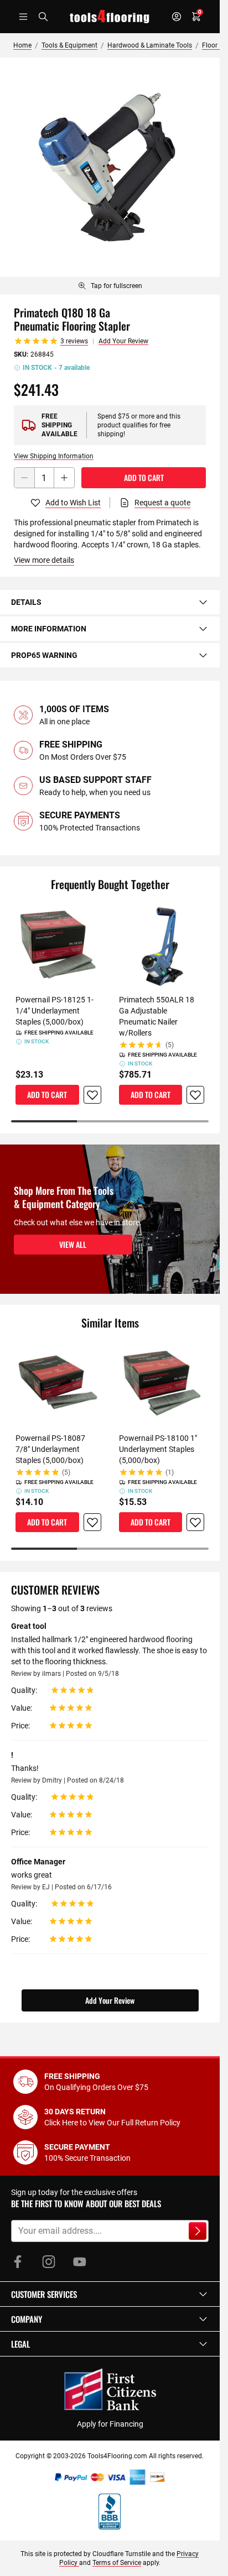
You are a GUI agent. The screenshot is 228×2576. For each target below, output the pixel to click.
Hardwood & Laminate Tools (150, 45)
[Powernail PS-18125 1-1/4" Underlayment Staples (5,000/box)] (58, 945)
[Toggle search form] (43, 17)
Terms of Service (117, 2563)
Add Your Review (123, 341)
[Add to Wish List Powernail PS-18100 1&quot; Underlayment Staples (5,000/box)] (195, 1522)
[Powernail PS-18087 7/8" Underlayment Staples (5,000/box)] (58, 1383)
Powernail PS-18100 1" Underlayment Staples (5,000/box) (158, 1449)
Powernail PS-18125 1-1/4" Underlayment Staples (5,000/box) (55, 1011)
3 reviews (74, 341)
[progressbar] (110, 1121)
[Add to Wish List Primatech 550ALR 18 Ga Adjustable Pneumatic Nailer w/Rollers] (195, 1095)
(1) (170, 1472)
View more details (44, 560)
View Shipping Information (54, 456)
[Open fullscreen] (110, 167)
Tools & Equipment (69, 45)
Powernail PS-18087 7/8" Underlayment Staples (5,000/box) (50, 1449)
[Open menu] (23, 17)
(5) (170, 1045)
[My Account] (177, 17)
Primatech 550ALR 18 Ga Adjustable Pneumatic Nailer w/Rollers (157, 1016)
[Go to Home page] (110, 17)
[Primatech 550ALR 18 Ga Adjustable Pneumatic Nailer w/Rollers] (162, 945)
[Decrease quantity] (24, 478)
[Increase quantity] (64, 478)
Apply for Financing (110, 2424)
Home (22, 45)
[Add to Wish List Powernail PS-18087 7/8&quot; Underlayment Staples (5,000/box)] (92, 1522)
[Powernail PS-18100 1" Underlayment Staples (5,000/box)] (162, 1383)
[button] (110, 2294)
